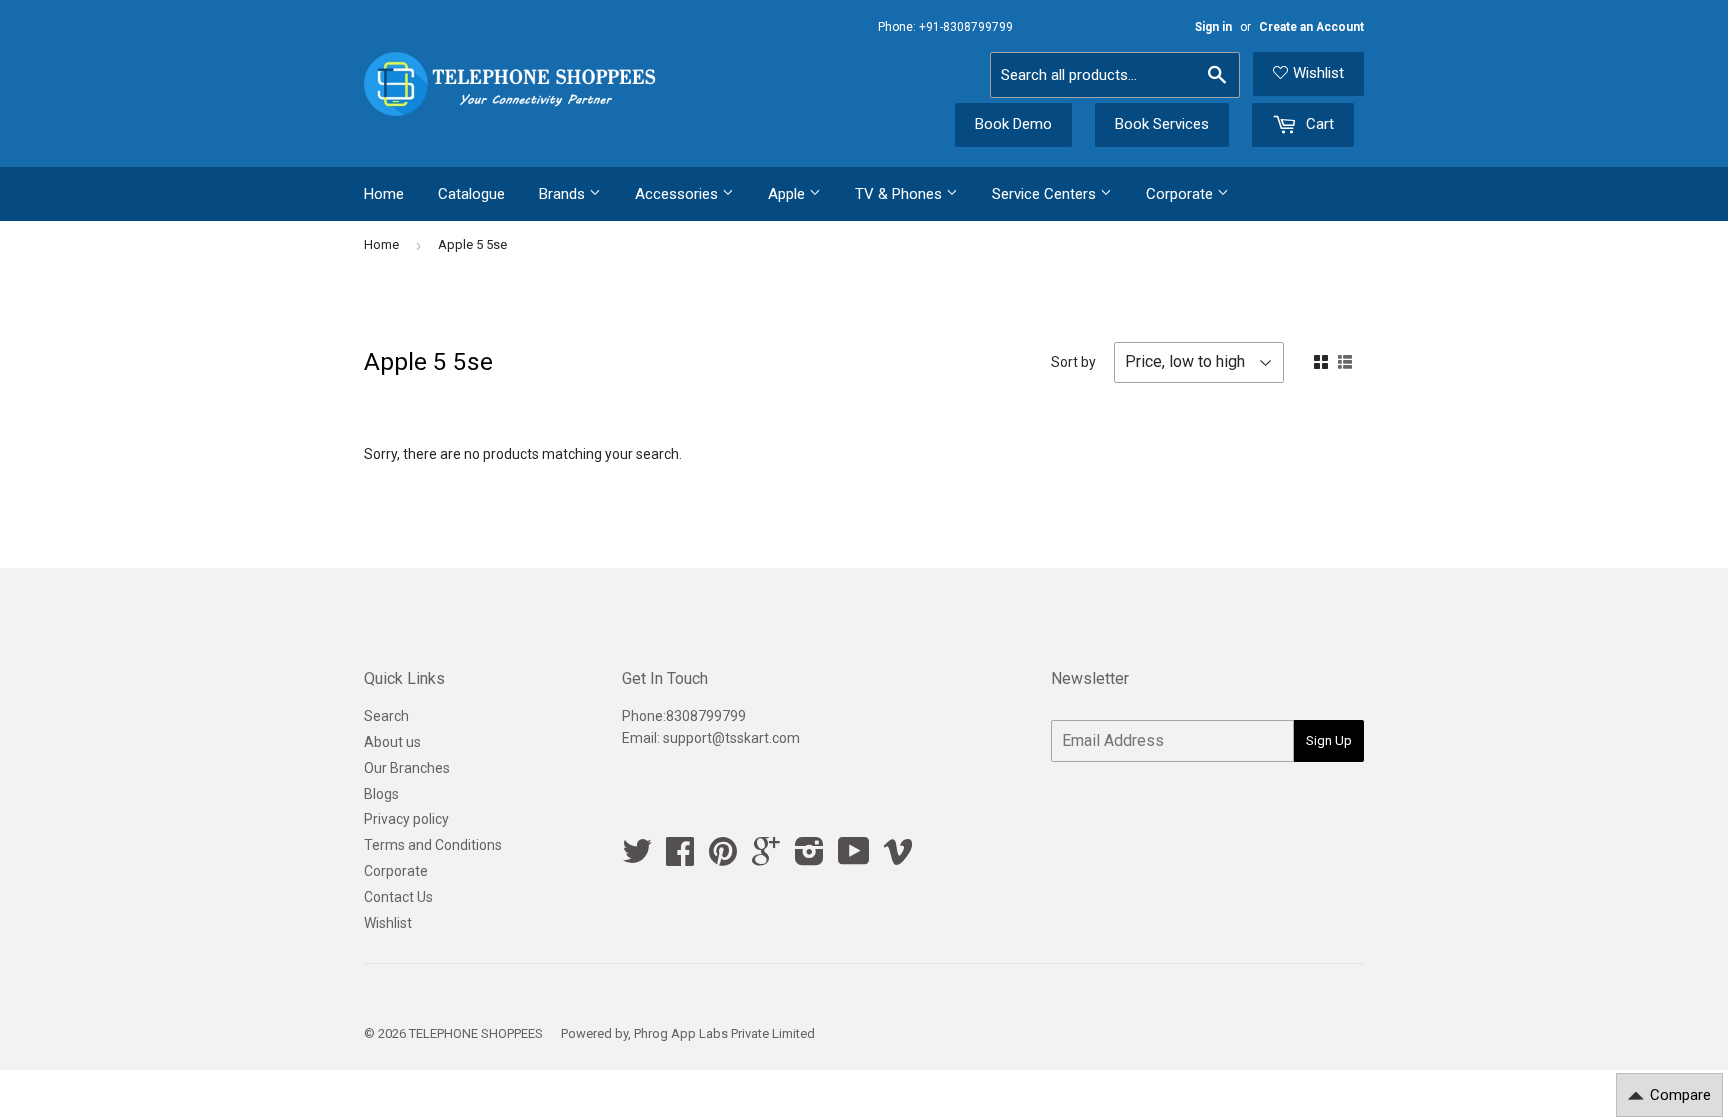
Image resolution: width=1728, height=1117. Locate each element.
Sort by (1073, 362)
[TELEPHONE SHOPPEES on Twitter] (637, 858)
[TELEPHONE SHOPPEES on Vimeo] (898, 858)
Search (386, 716)
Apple (788, 194)
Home (384, 194)
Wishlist (1318, 73)
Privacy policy (406, 819)
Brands (564, 194)
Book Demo (1013, 124)
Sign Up (1329, 740)
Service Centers (1046, 194)
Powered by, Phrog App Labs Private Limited (688, 1033)
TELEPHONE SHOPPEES (476, 1033)
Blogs (381, 794)
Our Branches (407, 768)
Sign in (1213, 27)
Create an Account (1311, 27)
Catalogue (471, 194)
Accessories (678, 194)
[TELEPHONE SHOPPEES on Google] (766, 858)
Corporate (1181, 194)
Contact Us (398, 897)
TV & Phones (900, 194)
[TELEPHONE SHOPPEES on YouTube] (854, 858)
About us (392, 742)
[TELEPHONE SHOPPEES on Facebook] (680, 858)
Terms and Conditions (433, 845)
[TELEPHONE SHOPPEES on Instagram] (809, 858)
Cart (1318, 124)
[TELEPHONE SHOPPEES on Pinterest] (723, 858)
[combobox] (1115, 75)
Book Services (1162, 124)
